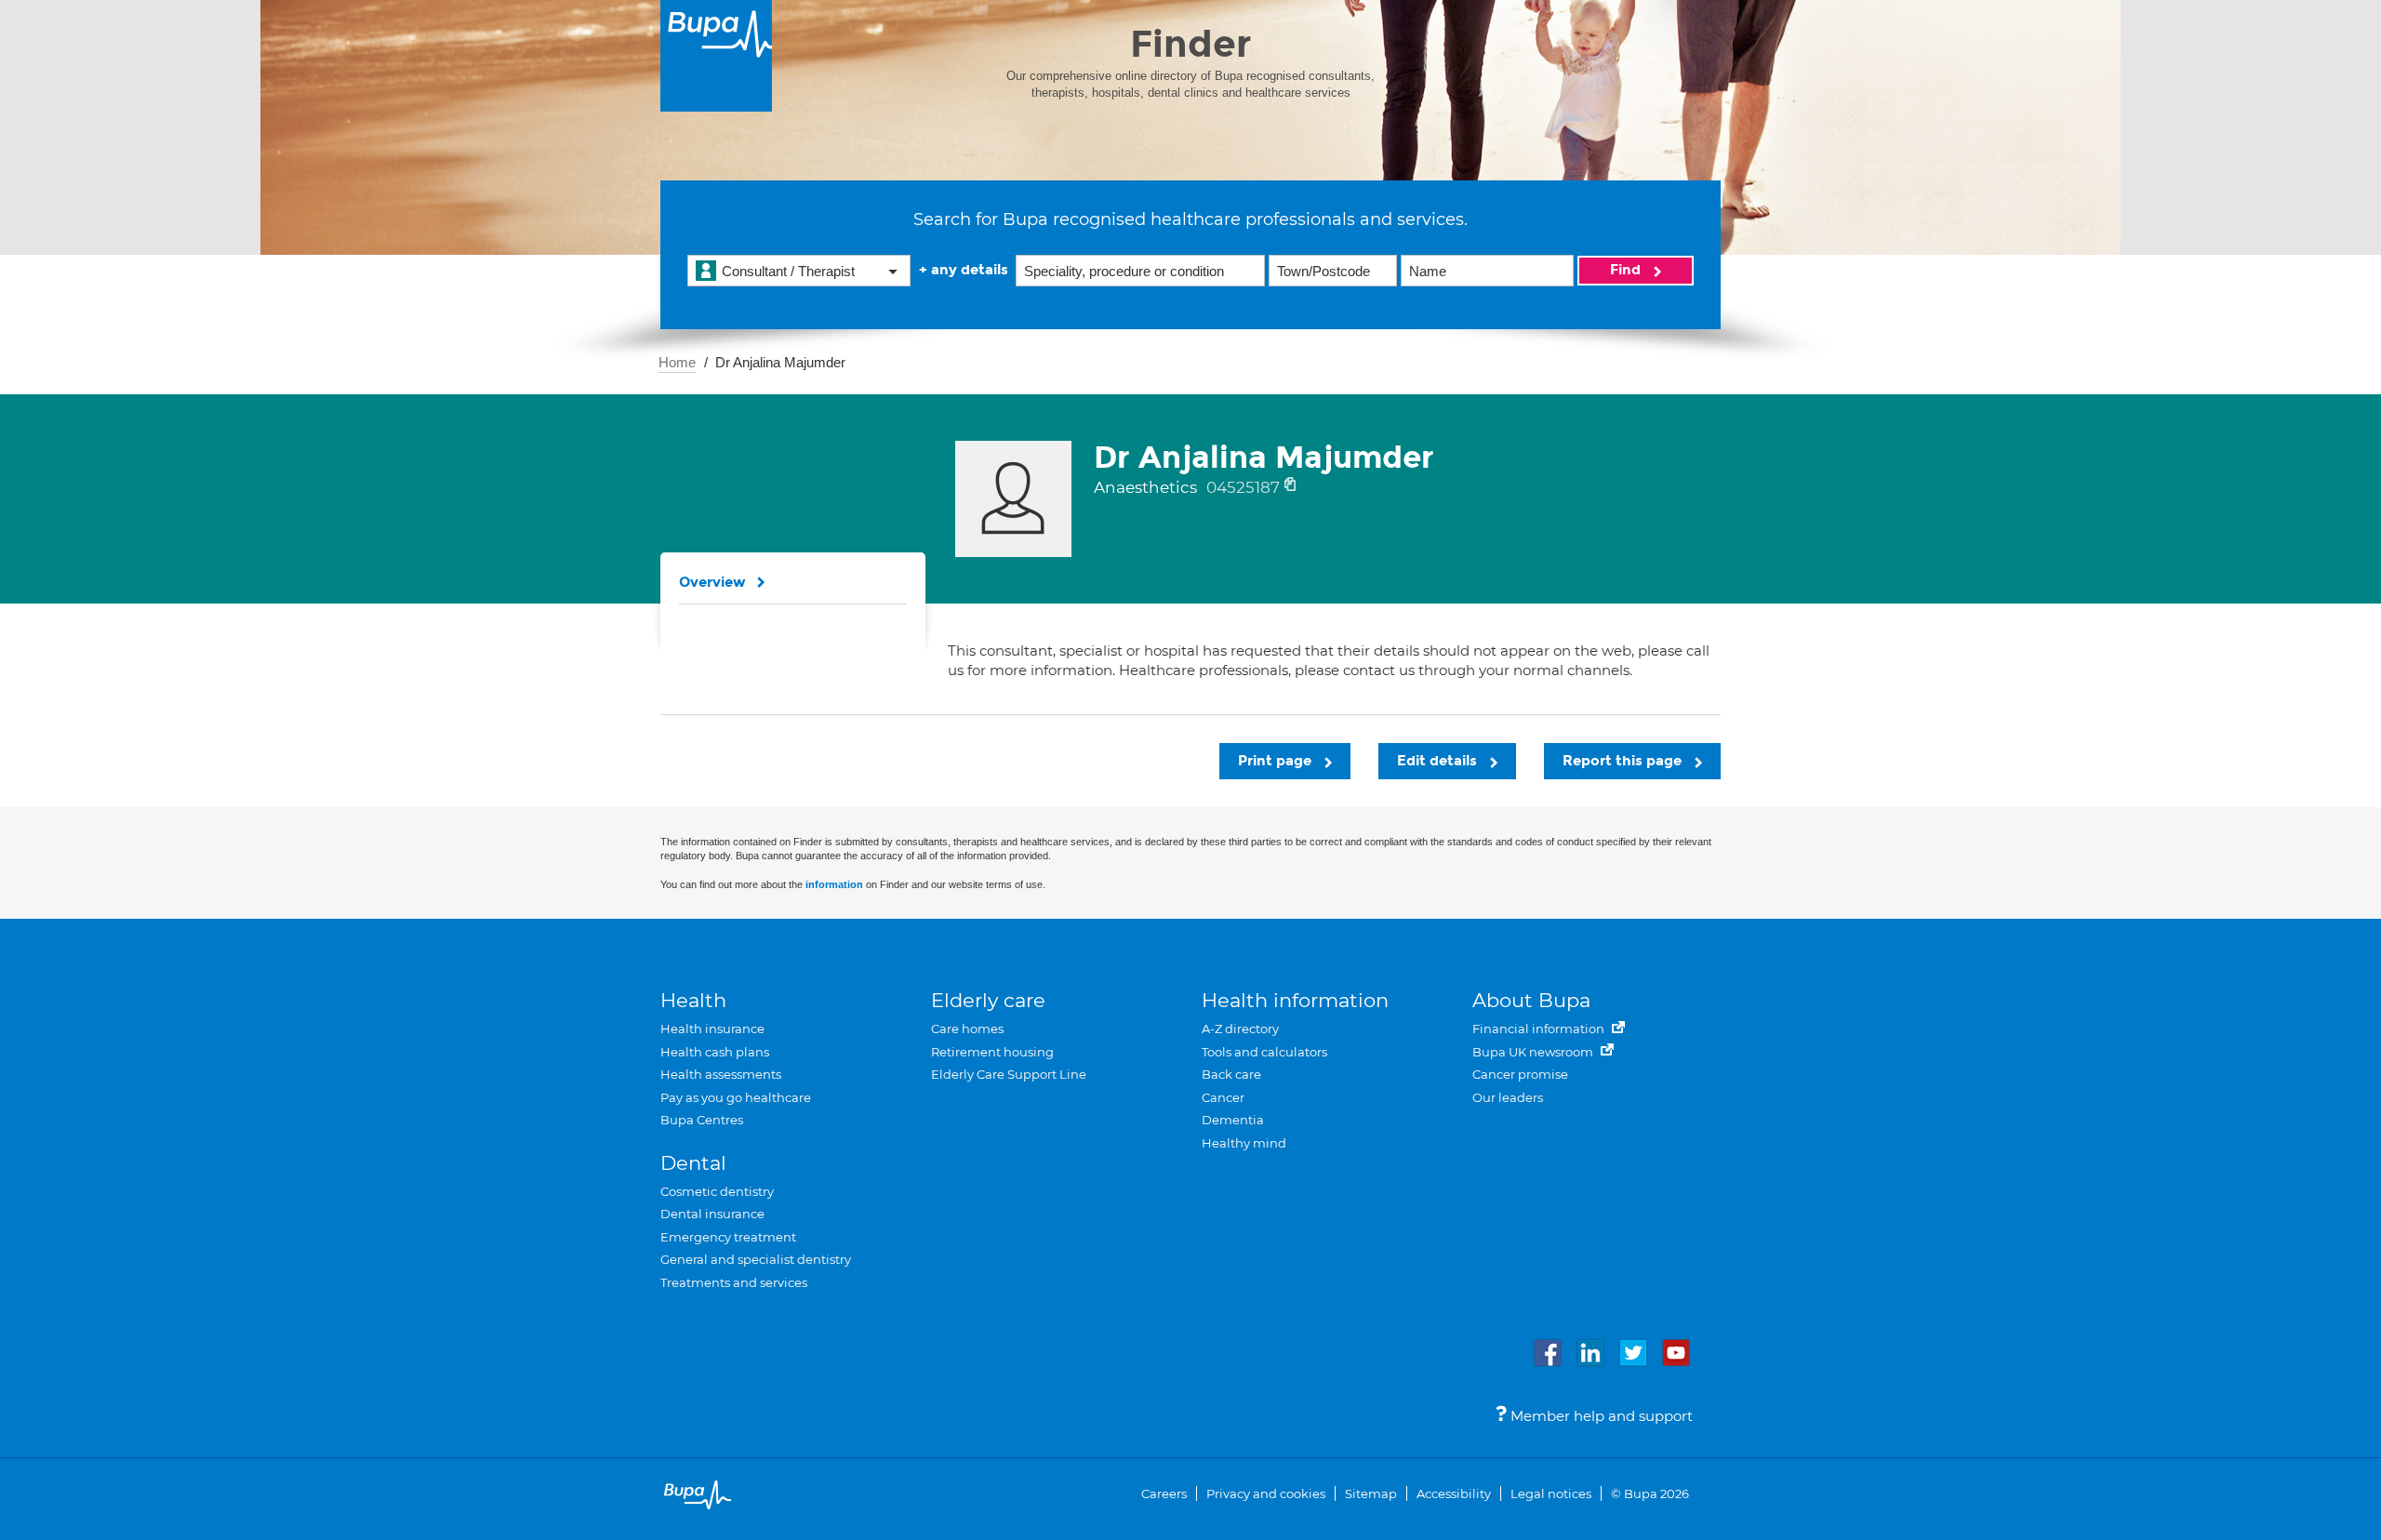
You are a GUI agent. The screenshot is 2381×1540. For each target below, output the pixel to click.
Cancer (1223, 1097)
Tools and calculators (1264, 1052)
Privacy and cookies (1266, 1494)
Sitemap (1371, 1494)
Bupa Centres (702, 1120)
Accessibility (1454, 1494)
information (834, 884)
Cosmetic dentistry (717, 1191)
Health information (1295, 1000)
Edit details (1439, 761)
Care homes (967, 1029)
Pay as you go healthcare (736, 1097)
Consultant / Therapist (788, 271)
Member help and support (1600, 1416)
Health (693, 1000)
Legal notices (1551, 1494)
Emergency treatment (728, 1237)
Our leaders (1508, 1097)
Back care (1231, 1074)
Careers (1164, 1494)
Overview (712, 582)
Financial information (1540, 1029)
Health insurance (712, 1029)
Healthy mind (1244, 1143)
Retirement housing (992, 1052)
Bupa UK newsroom (1534, 1052)
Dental (693, 1163)
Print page (1277, 761)
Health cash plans (715, 1052)
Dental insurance (712, 1214)
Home (677, 362)
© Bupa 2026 (1650, 1494)
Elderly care (988, 1000)
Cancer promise (1520, 1074)
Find (1627, 270)
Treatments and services (734, 1282)
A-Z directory (1240, 1029)
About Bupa (1531, 1000)
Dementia (1233, 1120)
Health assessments (721, 1074)
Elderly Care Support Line (1009, 1074)
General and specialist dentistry (756, 1259)
